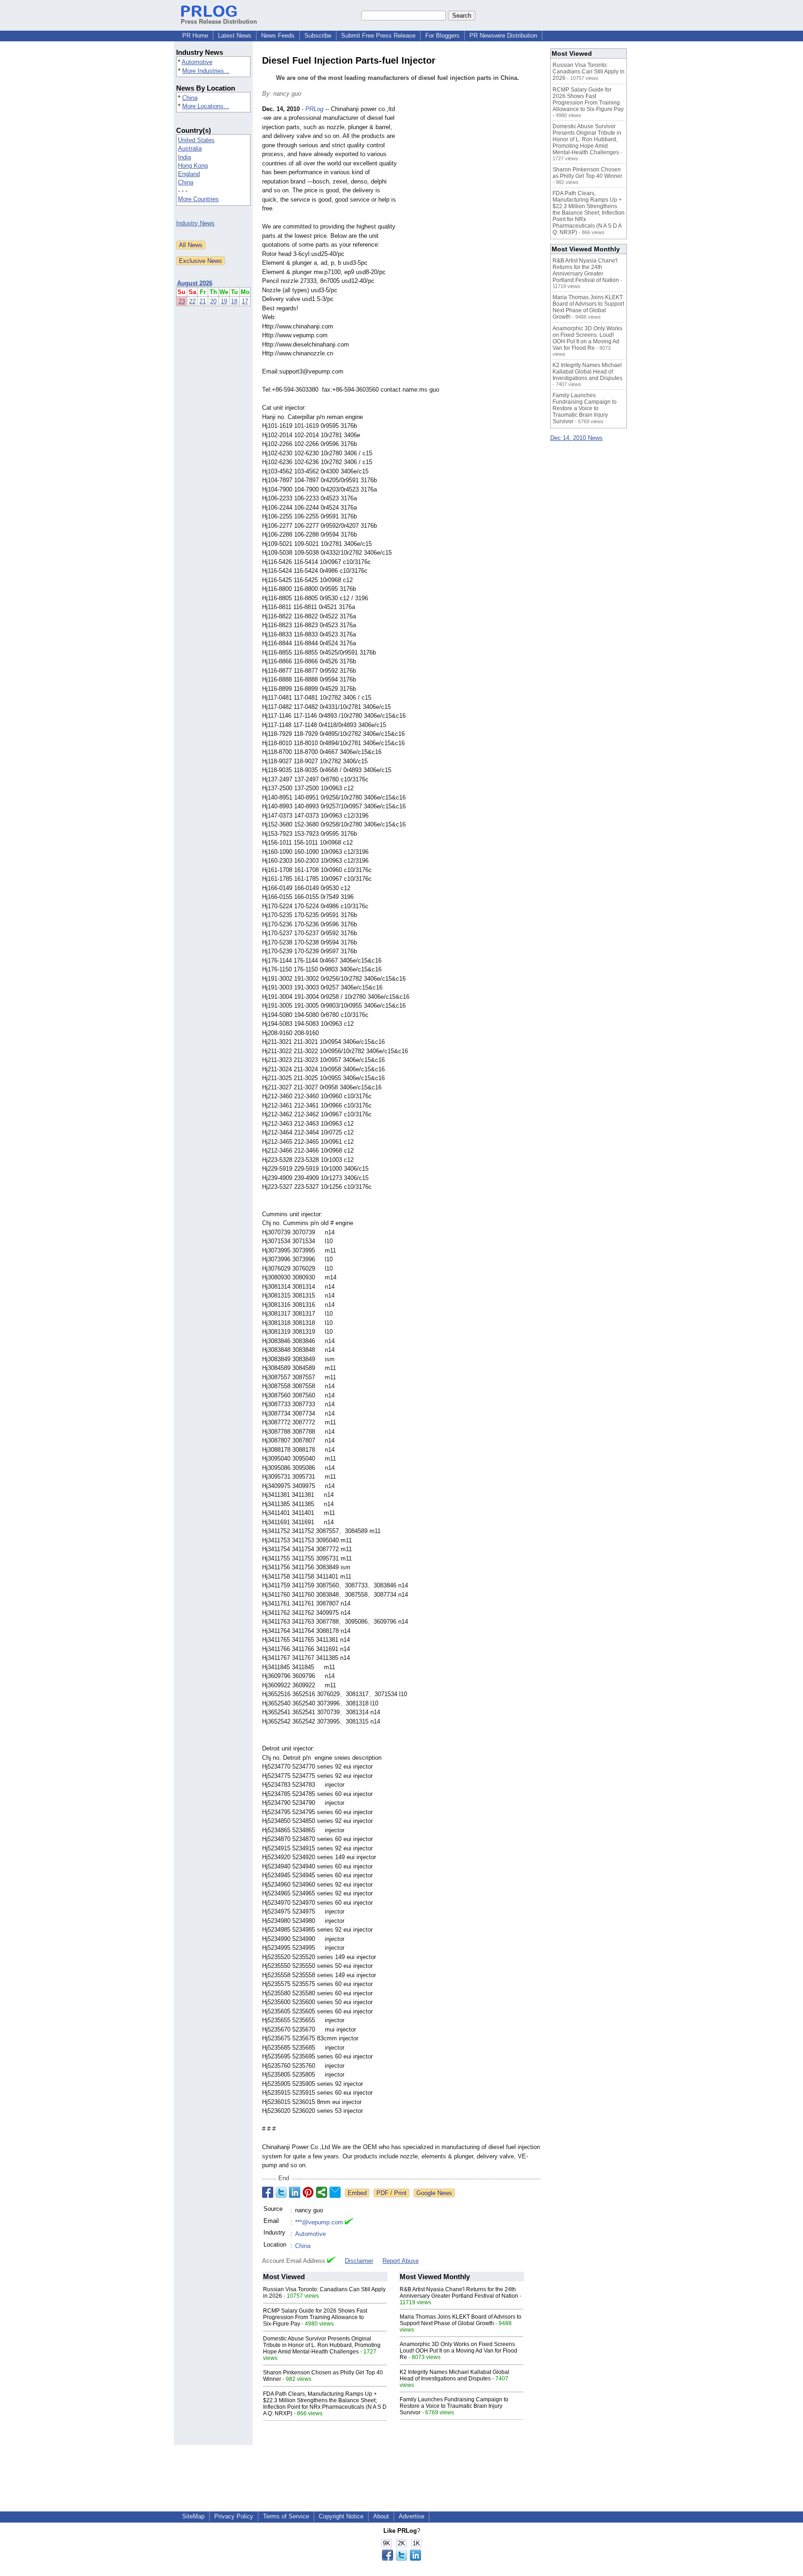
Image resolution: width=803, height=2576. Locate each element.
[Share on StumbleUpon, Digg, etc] (322, 2192)
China (190, 98)
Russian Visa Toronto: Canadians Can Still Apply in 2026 (589, 72)
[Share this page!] (401, 2559)
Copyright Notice (341, 2516)
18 (234, 301)
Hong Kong (193, 166)
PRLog (314, 109)
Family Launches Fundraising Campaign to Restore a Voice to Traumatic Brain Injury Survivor (454, 2406)
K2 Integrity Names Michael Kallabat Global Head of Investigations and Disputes (454, 2375)
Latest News (235, 36)
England (189, 174)
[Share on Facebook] (268, 2192)
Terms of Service (286, 2516)
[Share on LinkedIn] (295, 2192)
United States (196, 140)
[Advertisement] (471, 173)
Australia (190, 148)
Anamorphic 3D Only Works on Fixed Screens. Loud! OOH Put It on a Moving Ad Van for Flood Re (458, 2351)
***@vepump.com (319, 2222)
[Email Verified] (349, 2222)
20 (213, 301)
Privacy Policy (234, 2516)
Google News (434, 2193)
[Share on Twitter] (281, 2192)
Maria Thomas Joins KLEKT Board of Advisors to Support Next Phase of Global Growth (461, 2320)
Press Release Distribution (219, 22)
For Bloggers (442, 36)
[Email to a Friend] (335, 2192)
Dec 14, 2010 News (576, 438)
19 (224, 301)
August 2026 (195, 283)
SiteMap (193, 2516)
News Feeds (278, 36)
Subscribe (318, 36)
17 (245, 301)
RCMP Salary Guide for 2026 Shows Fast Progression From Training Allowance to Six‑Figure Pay (315, 2317)
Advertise (411, 2516)
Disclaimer (359, 2261)
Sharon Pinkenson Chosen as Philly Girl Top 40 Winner (587, 173)
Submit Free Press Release (378, 36)
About (381, 2516)
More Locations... (206, 106)
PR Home (195, 36)
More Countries (198, 199)
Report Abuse (401, 2261)
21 (203, 301)
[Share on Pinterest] (308, 2192)
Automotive (197, 62)
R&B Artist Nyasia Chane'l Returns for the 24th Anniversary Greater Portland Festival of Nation (459, 2293)
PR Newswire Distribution (503, 36)
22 (192, 301)
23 (182, 301)
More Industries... (206, 71)
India (184, 157)
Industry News (195, 223)
